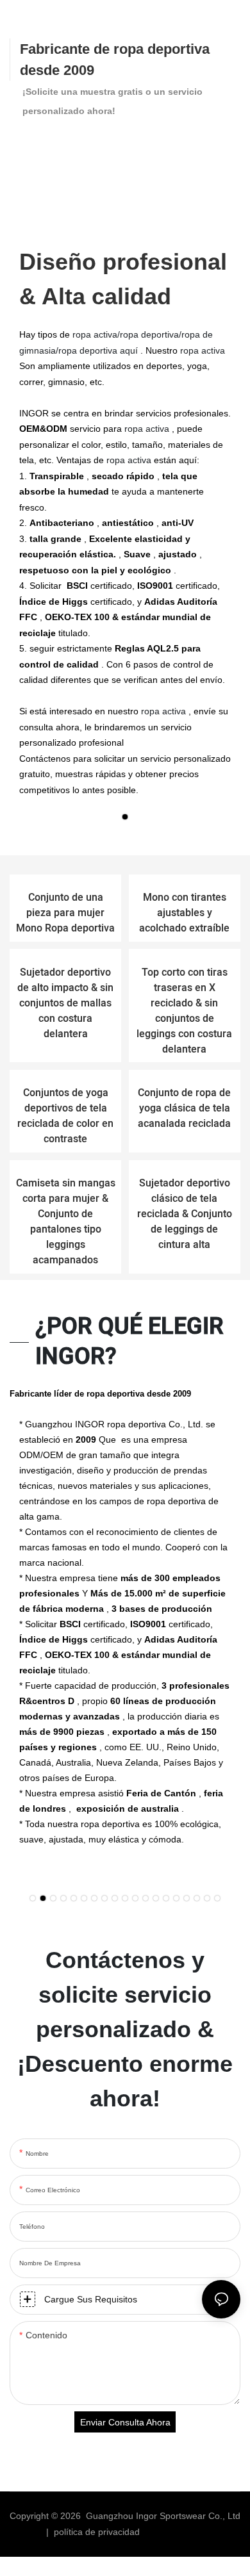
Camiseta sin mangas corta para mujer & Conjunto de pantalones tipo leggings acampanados (66, 1222)
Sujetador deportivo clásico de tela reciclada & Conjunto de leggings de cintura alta (185, 1214)
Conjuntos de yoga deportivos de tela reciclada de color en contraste (65, 1116)
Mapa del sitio (175, 2532)
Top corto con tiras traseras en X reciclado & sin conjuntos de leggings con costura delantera (184, 1011)
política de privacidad (98, 2532)
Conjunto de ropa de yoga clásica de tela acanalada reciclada (184, 1108)
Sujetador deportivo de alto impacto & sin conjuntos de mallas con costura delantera (65, 1003)
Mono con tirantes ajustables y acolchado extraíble (184, 913)
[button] (125, 817)
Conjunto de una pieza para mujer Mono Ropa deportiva (65, 913)
